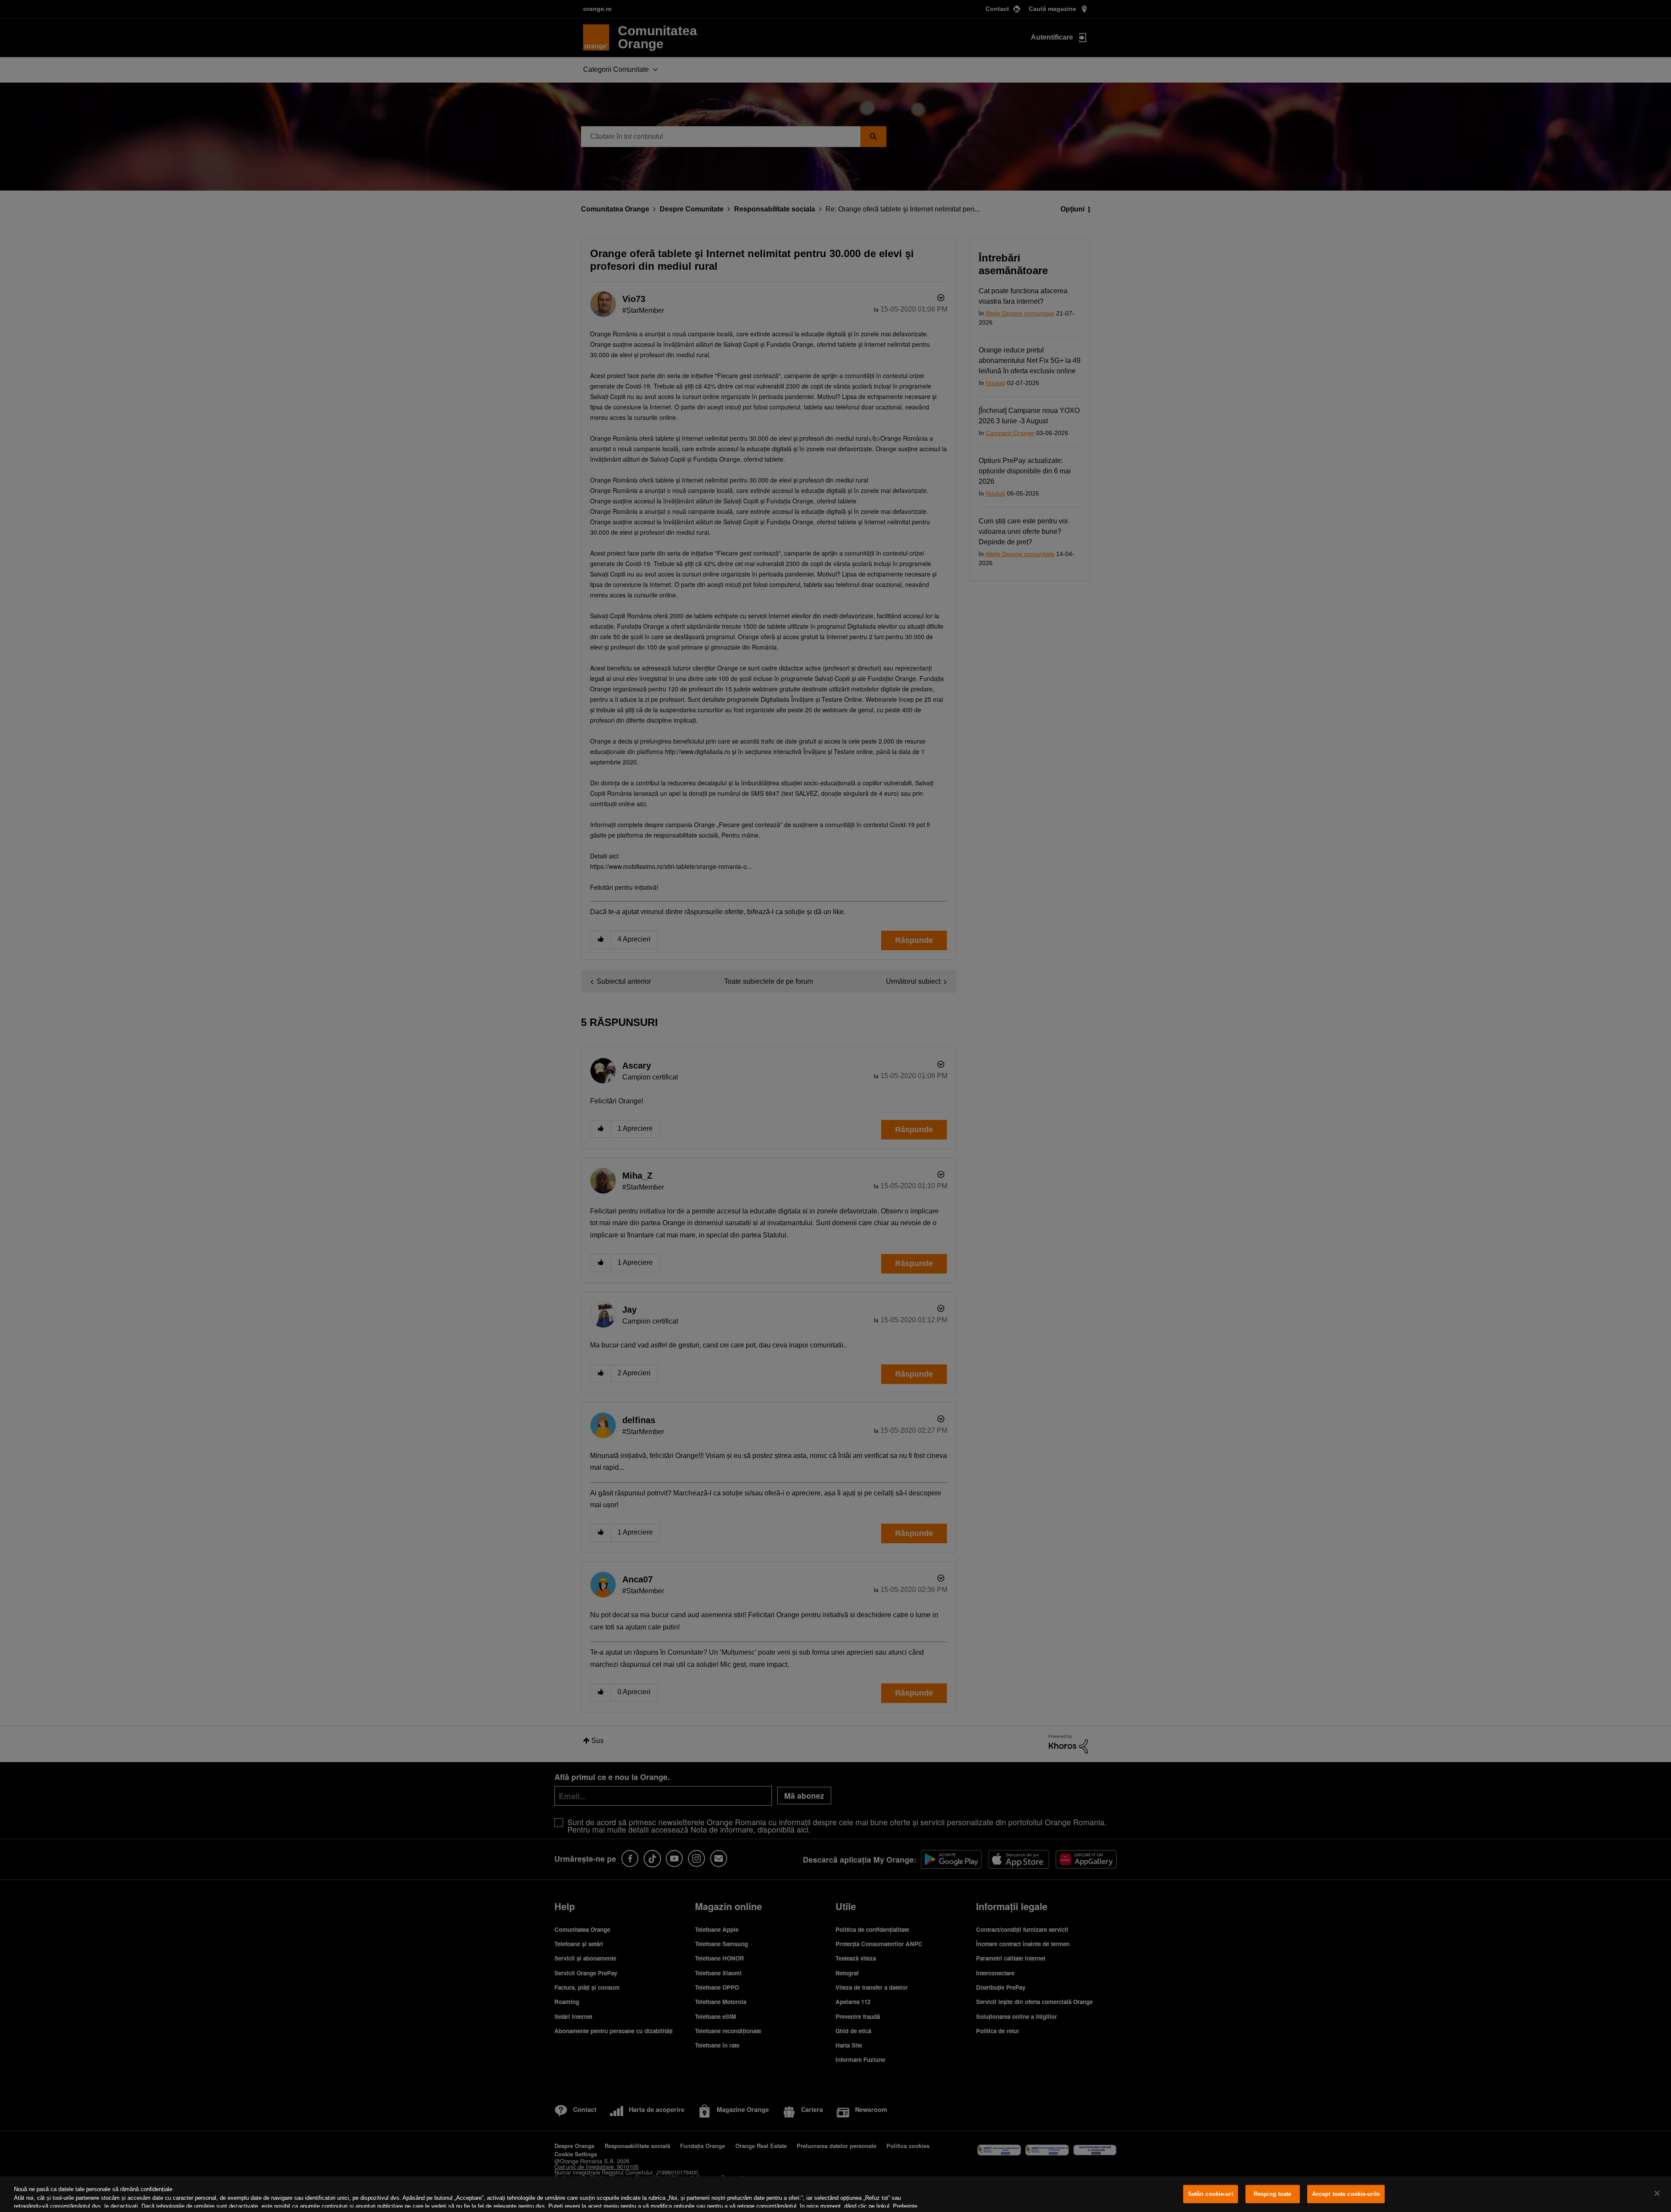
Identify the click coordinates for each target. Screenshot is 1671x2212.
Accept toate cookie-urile (1346, 2194)
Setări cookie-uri (1211, 2194)
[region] (835, 2194)
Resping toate (1273, 2194)
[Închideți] (1657, 2193)
